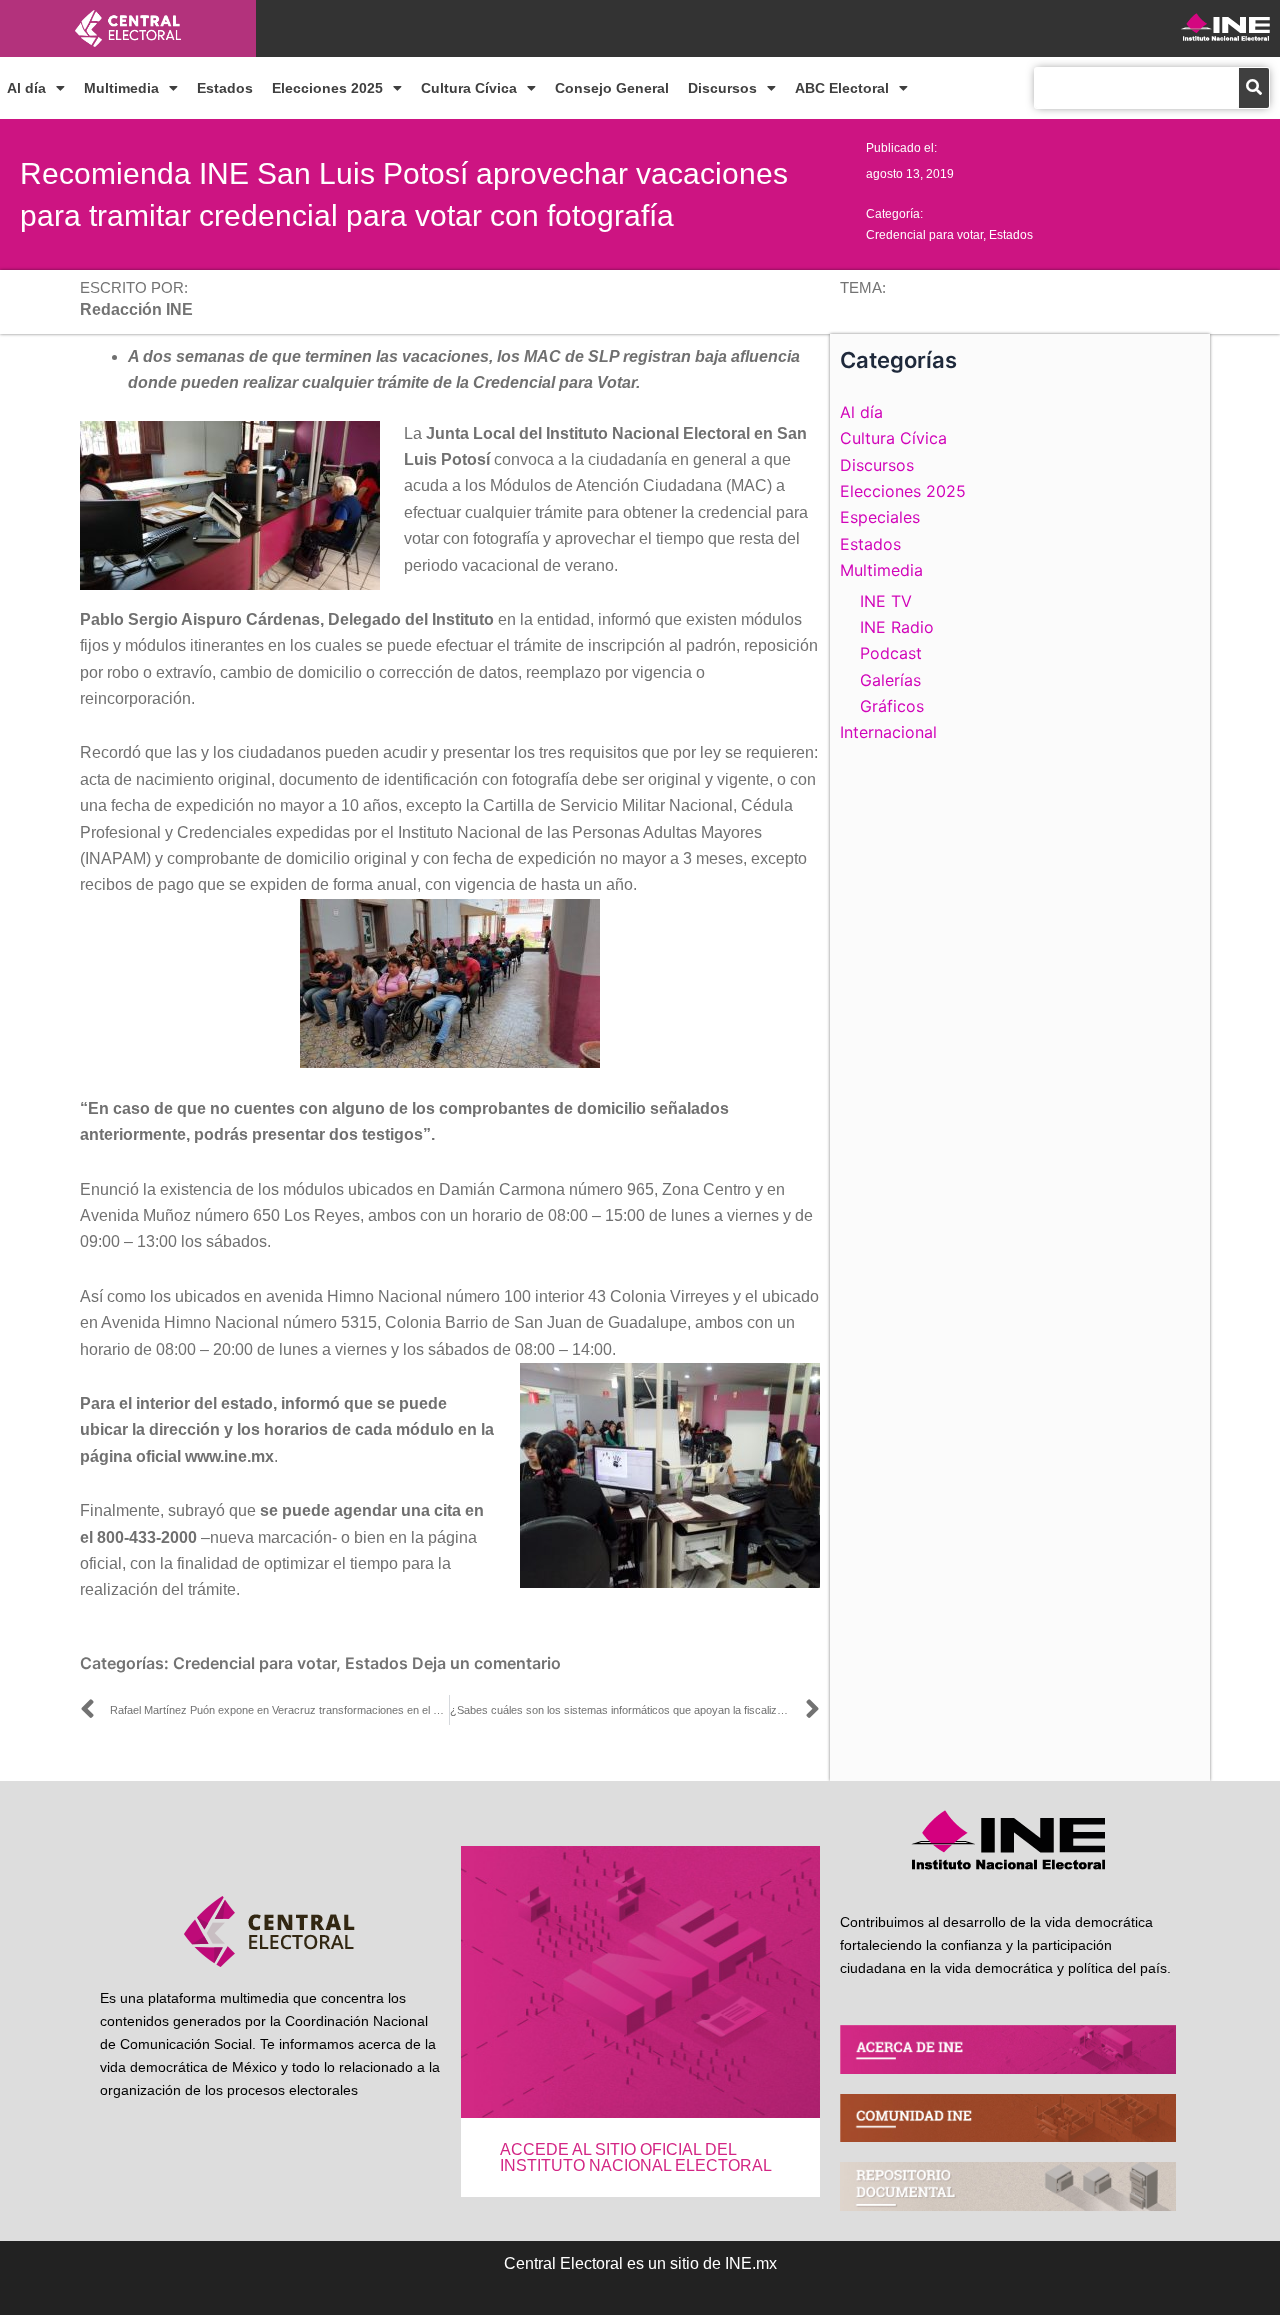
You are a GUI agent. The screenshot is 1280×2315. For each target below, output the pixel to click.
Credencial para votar (924, 235)
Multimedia (121, 88)
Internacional (888, 732)
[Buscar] (1254, 88)
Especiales (880, 517)
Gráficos (892, 706)
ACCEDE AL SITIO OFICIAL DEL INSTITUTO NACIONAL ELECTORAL (636, 2157)
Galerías (890, 680)
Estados (225, 88)
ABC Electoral (842, 88)
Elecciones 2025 (327, 88)
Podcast (891, 653)
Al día (26, 88)
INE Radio (897, 627)
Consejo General (612, 88)
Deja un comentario (486, 1663)
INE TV (886, 601)
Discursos (722, 88)
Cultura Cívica (469, 88)
